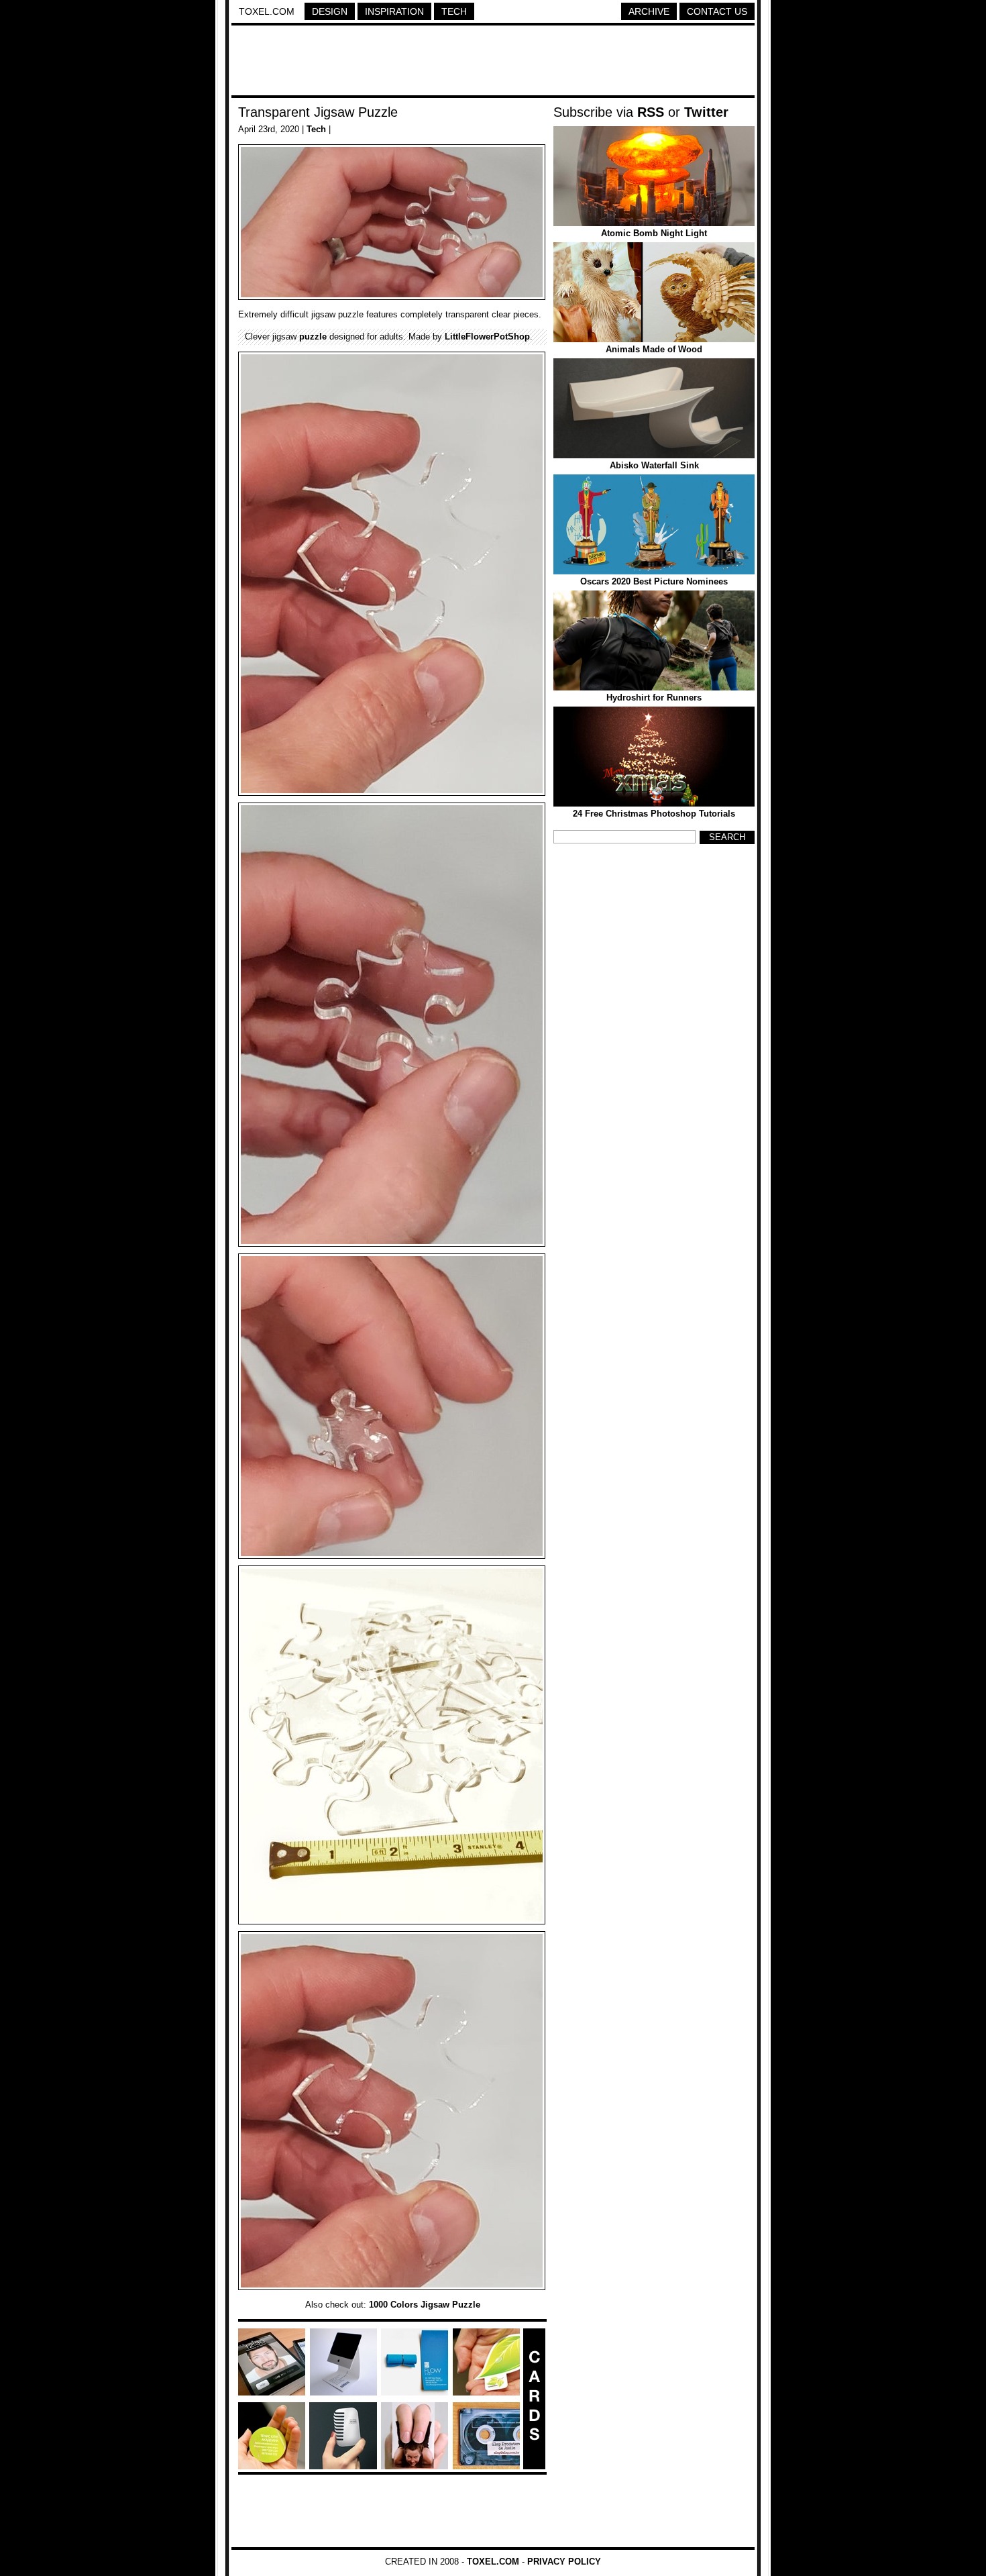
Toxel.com (267, 11)
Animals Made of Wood (654, 349)
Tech (454, 11)
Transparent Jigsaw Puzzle (318, 112)
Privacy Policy (564, 2562)
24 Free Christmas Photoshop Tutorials (654, 814)
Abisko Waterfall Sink (654, 465)
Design (330, 11)
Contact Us (717, 11)
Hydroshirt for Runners (654, 698)
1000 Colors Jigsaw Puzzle (425, 2305)
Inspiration (394, 11)
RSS (651, 112)
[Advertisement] (493, 62)
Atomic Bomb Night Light (654, 233)
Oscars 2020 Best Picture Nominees (654, 581)
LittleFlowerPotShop (487, 337)
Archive (649, 11)
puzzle (313, 337)
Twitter (706, 112)
